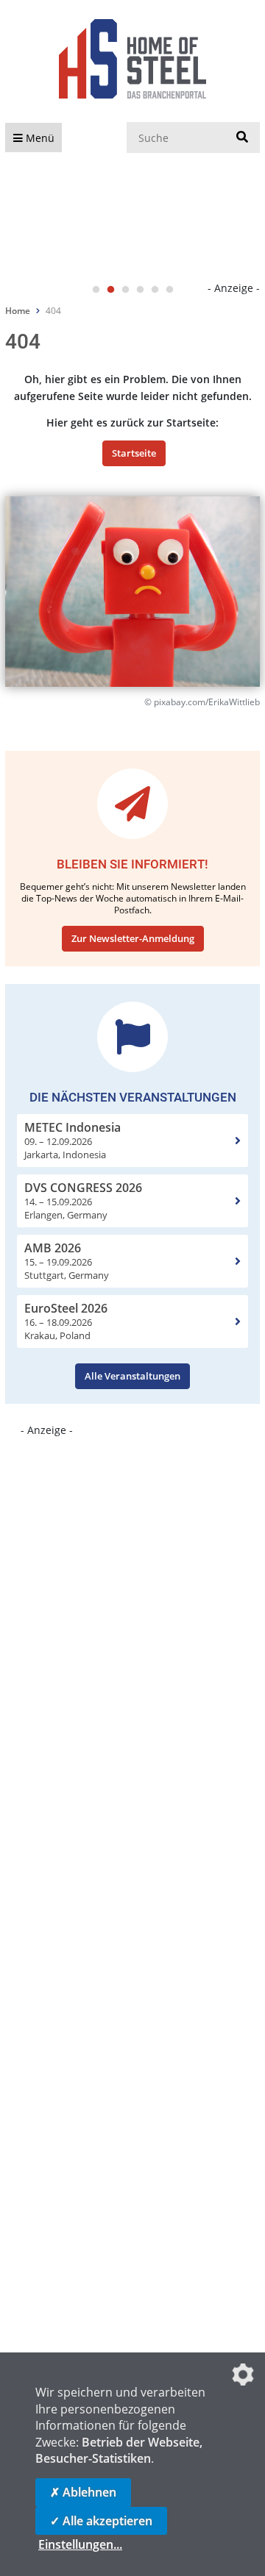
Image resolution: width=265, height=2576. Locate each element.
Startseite (134, 453)
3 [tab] (125, 290)
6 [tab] (169, 290)
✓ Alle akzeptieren (101, 2521)
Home (18, 311)
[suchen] (242, 138)
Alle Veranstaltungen (132, 1376)
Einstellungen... (80, 2544)
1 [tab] (96, 290)
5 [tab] (155, 290)
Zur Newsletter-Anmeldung (133, 938)
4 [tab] (140, 290)
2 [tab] (110, 290)
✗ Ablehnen (83, 2492)
